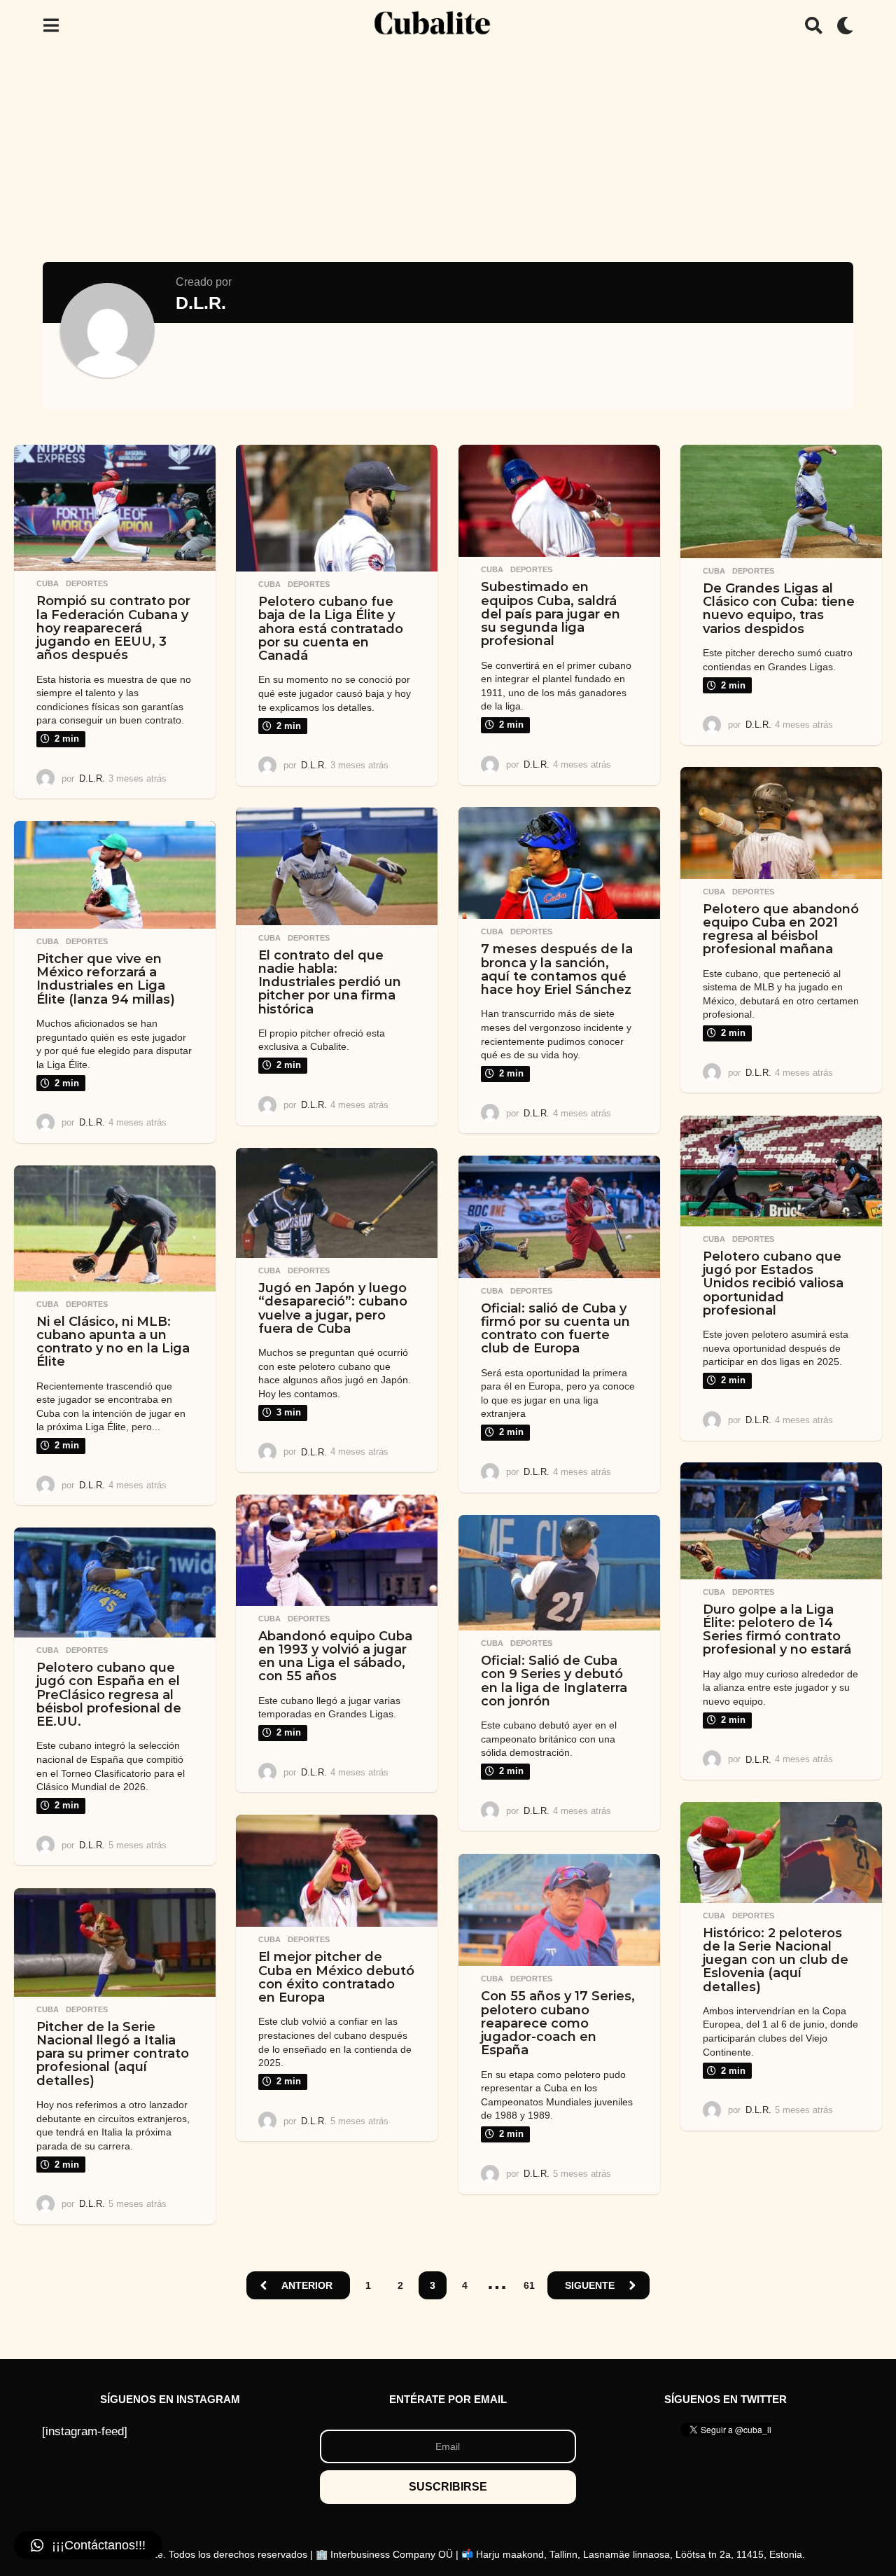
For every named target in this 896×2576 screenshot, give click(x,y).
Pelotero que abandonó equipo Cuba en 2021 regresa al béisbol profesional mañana (781, 929)
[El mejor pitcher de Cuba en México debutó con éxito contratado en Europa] (337, 1871)
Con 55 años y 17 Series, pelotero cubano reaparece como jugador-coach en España (558, 2023)
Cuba (48, 583)
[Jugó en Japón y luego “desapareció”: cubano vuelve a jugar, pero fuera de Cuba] (337, 1203)
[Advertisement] (448, 156)
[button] (51, 25)
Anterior (307, 2285)
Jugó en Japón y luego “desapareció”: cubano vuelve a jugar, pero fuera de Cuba (333, 1308)
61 (529, 2285)
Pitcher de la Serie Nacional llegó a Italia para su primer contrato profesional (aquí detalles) (113, 2054)
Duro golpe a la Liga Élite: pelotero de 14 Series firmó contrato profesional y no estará (777, 1630)
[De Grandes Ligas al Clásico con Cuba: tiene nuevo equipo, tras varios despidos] (781, 501)
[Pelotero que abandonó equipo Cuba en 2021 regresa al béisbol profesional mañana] (781, 823)
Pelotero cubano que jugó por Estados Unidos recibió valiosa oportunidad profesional (773, 1283)
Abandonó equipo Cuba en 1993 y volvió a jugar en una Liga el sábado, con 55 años (335, 1656)
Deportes (87, 583)
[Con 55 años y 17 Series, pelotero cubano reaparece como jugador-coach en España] (559, 1910)
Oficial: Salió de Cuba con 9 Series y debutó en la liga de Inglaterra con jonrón (554, 1681)
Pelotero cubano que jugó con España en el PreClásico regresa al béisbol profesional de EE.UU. (109, 1695)
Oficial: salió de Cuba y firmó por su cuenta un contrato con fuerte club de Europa (555, 1329)
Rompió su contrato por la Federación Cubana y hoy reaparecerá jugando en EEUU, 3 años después (113, 628)
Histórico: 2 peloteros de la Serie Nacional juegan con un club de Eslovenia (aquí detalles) (776, 1960)
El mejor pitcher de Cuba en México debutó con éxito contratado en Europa (336, 1977)
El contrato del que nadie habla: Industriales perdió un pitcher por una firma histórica (330, 982)
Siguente (590, 2285)
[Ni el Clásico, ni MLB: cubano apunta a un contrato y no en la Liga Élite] (115, 1228)
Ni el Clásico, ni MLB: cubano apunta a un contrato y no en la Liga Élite (113, 1342)
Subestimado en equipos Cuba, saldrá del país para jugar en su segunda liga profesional (551, 614)
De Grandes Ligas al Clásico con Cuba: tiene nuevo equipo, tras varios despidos (779, 609)
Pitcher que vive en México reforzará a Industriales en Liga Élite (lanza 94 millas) (106, 979)
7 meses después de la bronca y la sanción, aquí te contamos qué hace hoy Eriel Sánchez (557, 969)
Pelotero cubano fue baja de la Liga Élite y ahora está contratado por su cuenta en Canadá (331, 629)
